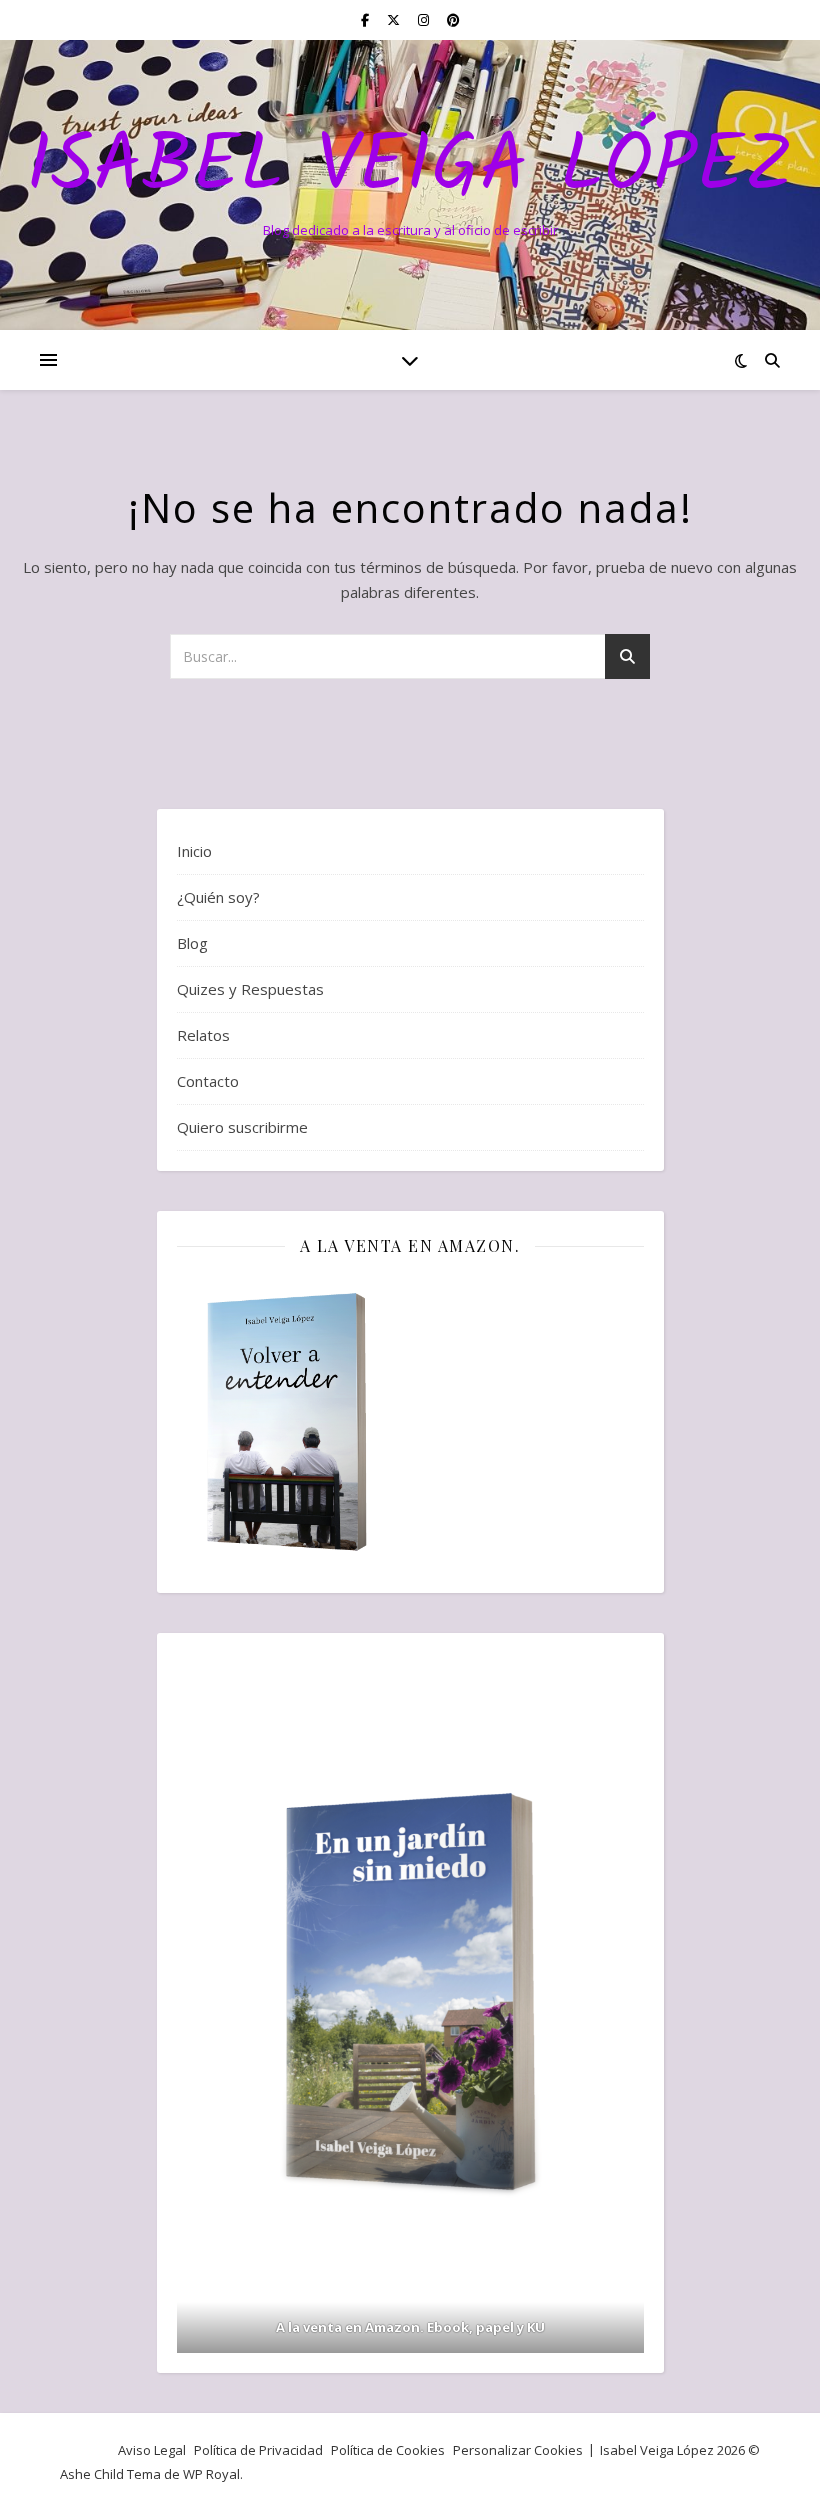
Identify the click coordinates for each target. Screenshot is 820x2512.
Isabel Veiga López (410, 168)
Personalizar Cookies (518, 2450)
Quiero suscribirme (242, 1127)
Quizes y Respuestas (250, 989)
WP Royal (211, 2474)
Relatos (203, 1035)
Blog (192, 943)
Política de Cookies (388, 2450)
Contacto (208, 1081)
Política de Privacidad (258, 2450)
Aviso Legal (152, 2450)
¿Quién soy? (218, 897)
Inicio (194, 851)
